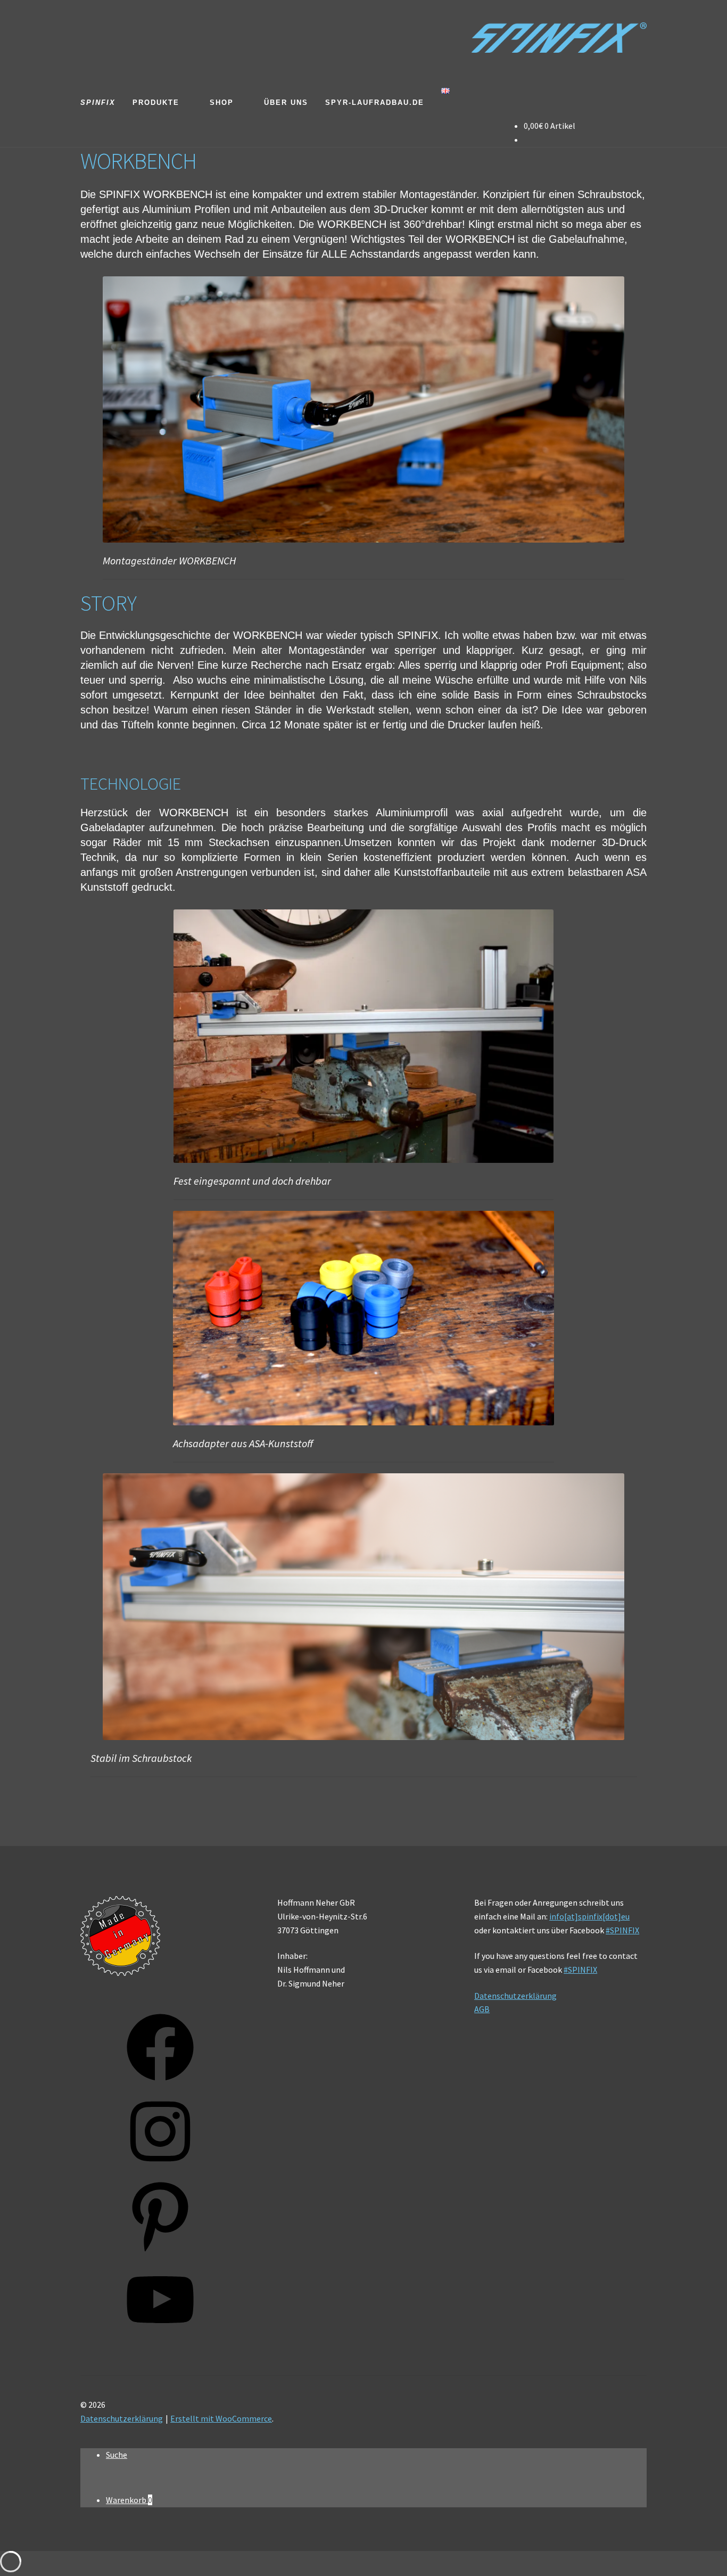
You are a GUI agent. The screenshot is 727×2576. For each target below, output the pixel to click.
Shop (222, 102)
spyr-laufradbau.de (375, 102)
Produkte (156, 102)
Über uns (286, 102)
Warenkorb (129, 2500)
